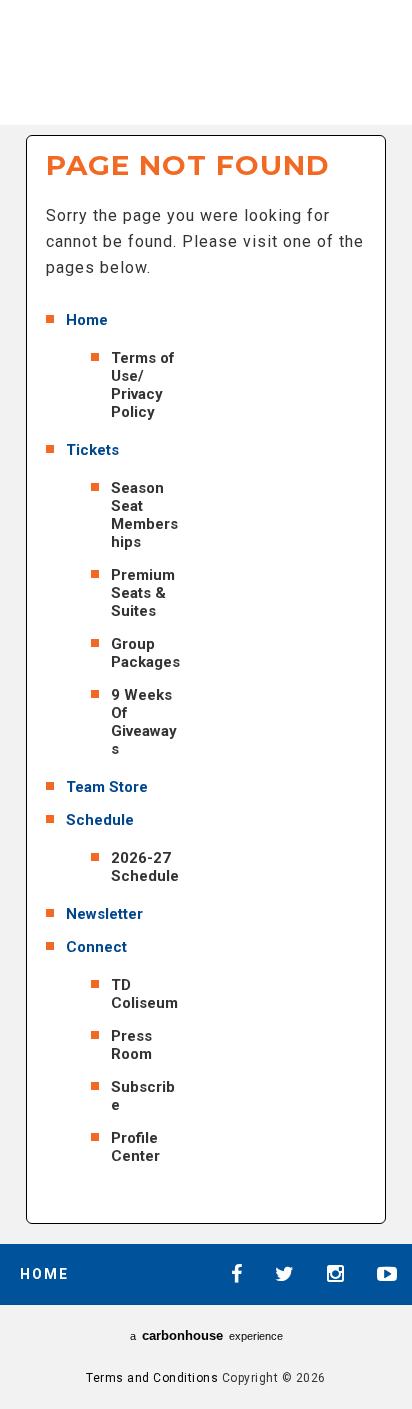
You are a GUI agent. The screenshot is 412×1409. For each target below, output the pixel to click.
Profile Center (135, 1147)
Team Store (107, 787)
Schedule (100, 820)
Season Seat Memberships (144, 515)
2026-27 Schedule (145, 867)
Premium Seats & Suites (143, 593)
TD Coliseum (144, 994)
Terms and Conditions (152, 1378)
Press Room (131, 1045)
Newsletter (104, 914)
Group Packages (145, 653)
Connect (96, 947)
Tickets (92, 450)
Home (87, 320)
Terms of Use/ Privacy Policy (143, 385)
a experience (206, 1335)
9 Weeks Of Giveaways (144, 722)
